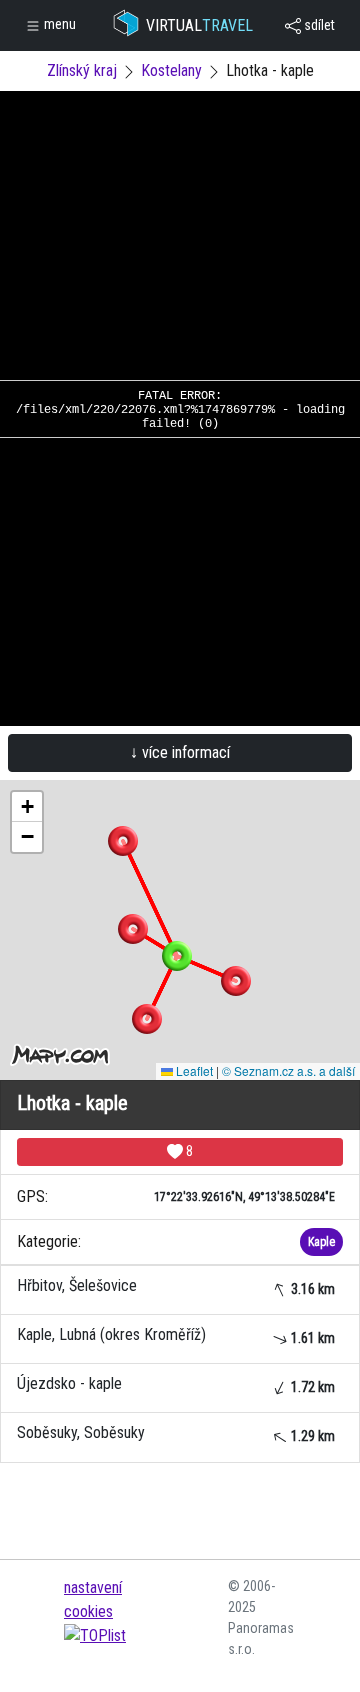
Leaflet (193, 1070)
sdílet (318, 25)
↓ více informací (180, 752)
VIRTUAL (199, 25)
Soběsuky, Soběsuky (176, 1433)
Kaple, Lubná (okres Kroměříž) (176, 1335)
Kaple (321, 1242)
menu (58, 24)
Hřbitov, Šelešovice (176, 1286)
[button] (123, 841)
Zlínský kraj (82, 70)
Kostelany (171, 70)
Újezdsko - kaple (176, 1384)
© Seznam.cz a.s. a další (288, 1070)
